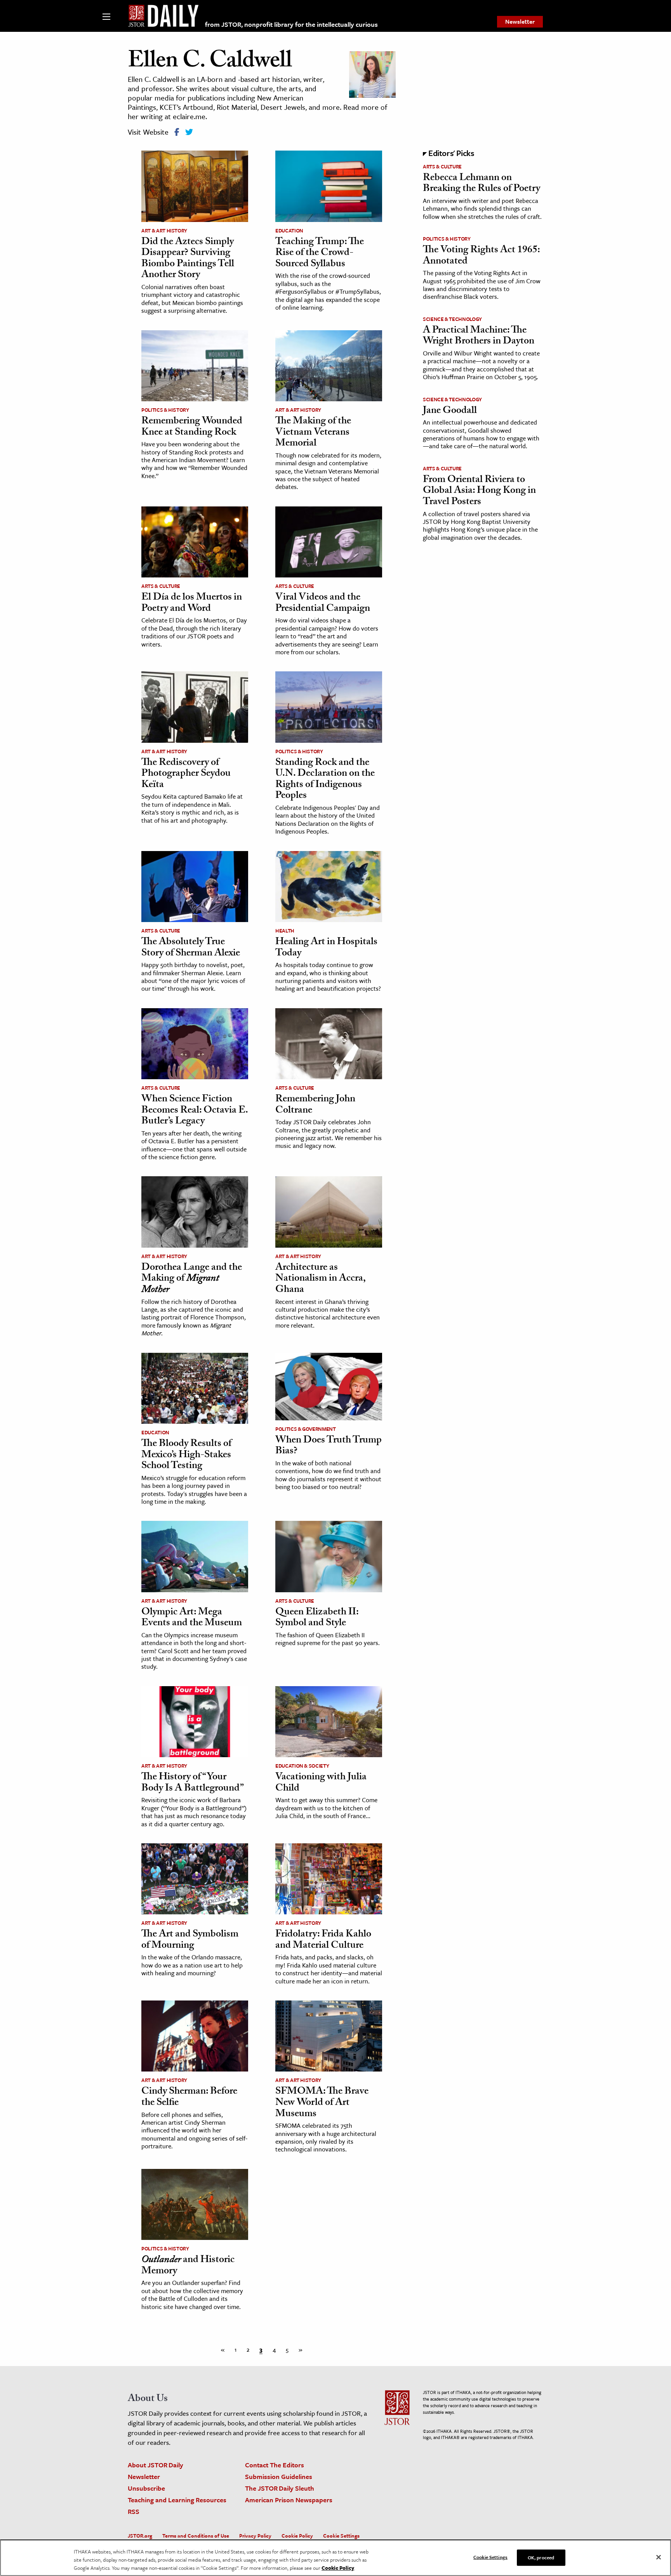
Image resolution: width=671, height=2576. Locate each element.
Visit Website (148, 132)
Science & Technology (452, 319)
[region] (335, 2558)
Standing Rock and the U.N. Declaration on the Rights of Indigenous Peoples (325, 780)
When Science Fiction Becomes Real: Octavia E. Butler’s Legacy (195, 1111)
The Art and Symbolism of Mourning (190, 1941)
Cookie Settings (341, 2536)
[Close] (659, 2557)
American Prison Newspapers (289, 2500)
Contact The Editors (275, 2465)
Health (285, 931)
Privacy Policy (255, 2536)
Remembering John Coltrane (315, 1105)
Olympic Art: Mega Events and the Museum (192, 1618)
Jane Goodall (450, 411)
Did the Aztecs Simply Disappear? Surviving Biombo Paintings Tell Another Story (188, 259)
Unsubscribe (146, 2488)
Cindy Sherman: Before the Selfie (189, 2098)
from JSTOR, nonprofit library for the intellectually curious (291, 24)
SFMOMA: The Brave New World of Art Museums (322, 2103)
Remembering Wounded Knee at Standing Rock (192, 427)
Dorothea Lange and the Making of (192, 1279)
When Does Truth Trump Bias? (329, 1447)
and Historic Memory (188, 2266)
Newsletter (520, 21)
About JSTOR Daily (156, 2465)
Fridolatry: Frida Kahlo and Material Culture (323, 1941)
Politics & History (165, 410)
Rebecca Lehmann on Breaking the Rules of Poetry (482, 184)
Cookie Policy (297, 2536)
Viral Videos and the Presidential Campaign (323, 604)
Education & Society (302, 1766)
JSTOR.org (140, 2536)
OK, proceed (541, 2557)
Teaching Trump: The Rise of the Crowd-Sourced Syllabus (320, 254)
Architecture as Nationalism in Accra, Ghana (320, 1279)
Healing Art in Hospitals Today (326, 948)
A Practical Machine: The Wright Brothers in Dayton (479, 337)
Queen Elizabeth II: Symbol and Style (317, 1618)
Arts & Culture (161, 586)
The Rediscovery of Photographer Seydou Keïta (186, 774)
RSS (134, 2511)
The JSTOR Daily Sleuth (280, 2488)
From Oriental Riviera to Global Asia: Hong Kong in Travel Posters (479, 491)
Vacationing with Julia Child (321, 1783)
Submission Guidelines (279, 2476)
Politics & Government (306, 1429)
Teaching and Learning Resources (177, 2500)
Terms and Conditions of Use (196, 2536)
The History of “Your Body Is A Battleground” (193, 1783)
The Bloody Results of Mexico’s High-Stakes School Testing (186, 1455)
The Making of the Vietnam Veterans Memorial (313, 433)
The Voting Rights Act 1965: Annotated (481, 256)
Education (289, 231)
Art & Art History (164, 231)
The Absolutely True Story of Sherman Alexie (191, 948)
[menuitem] (520, 22)
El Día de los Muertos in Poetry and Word (192, 604)
